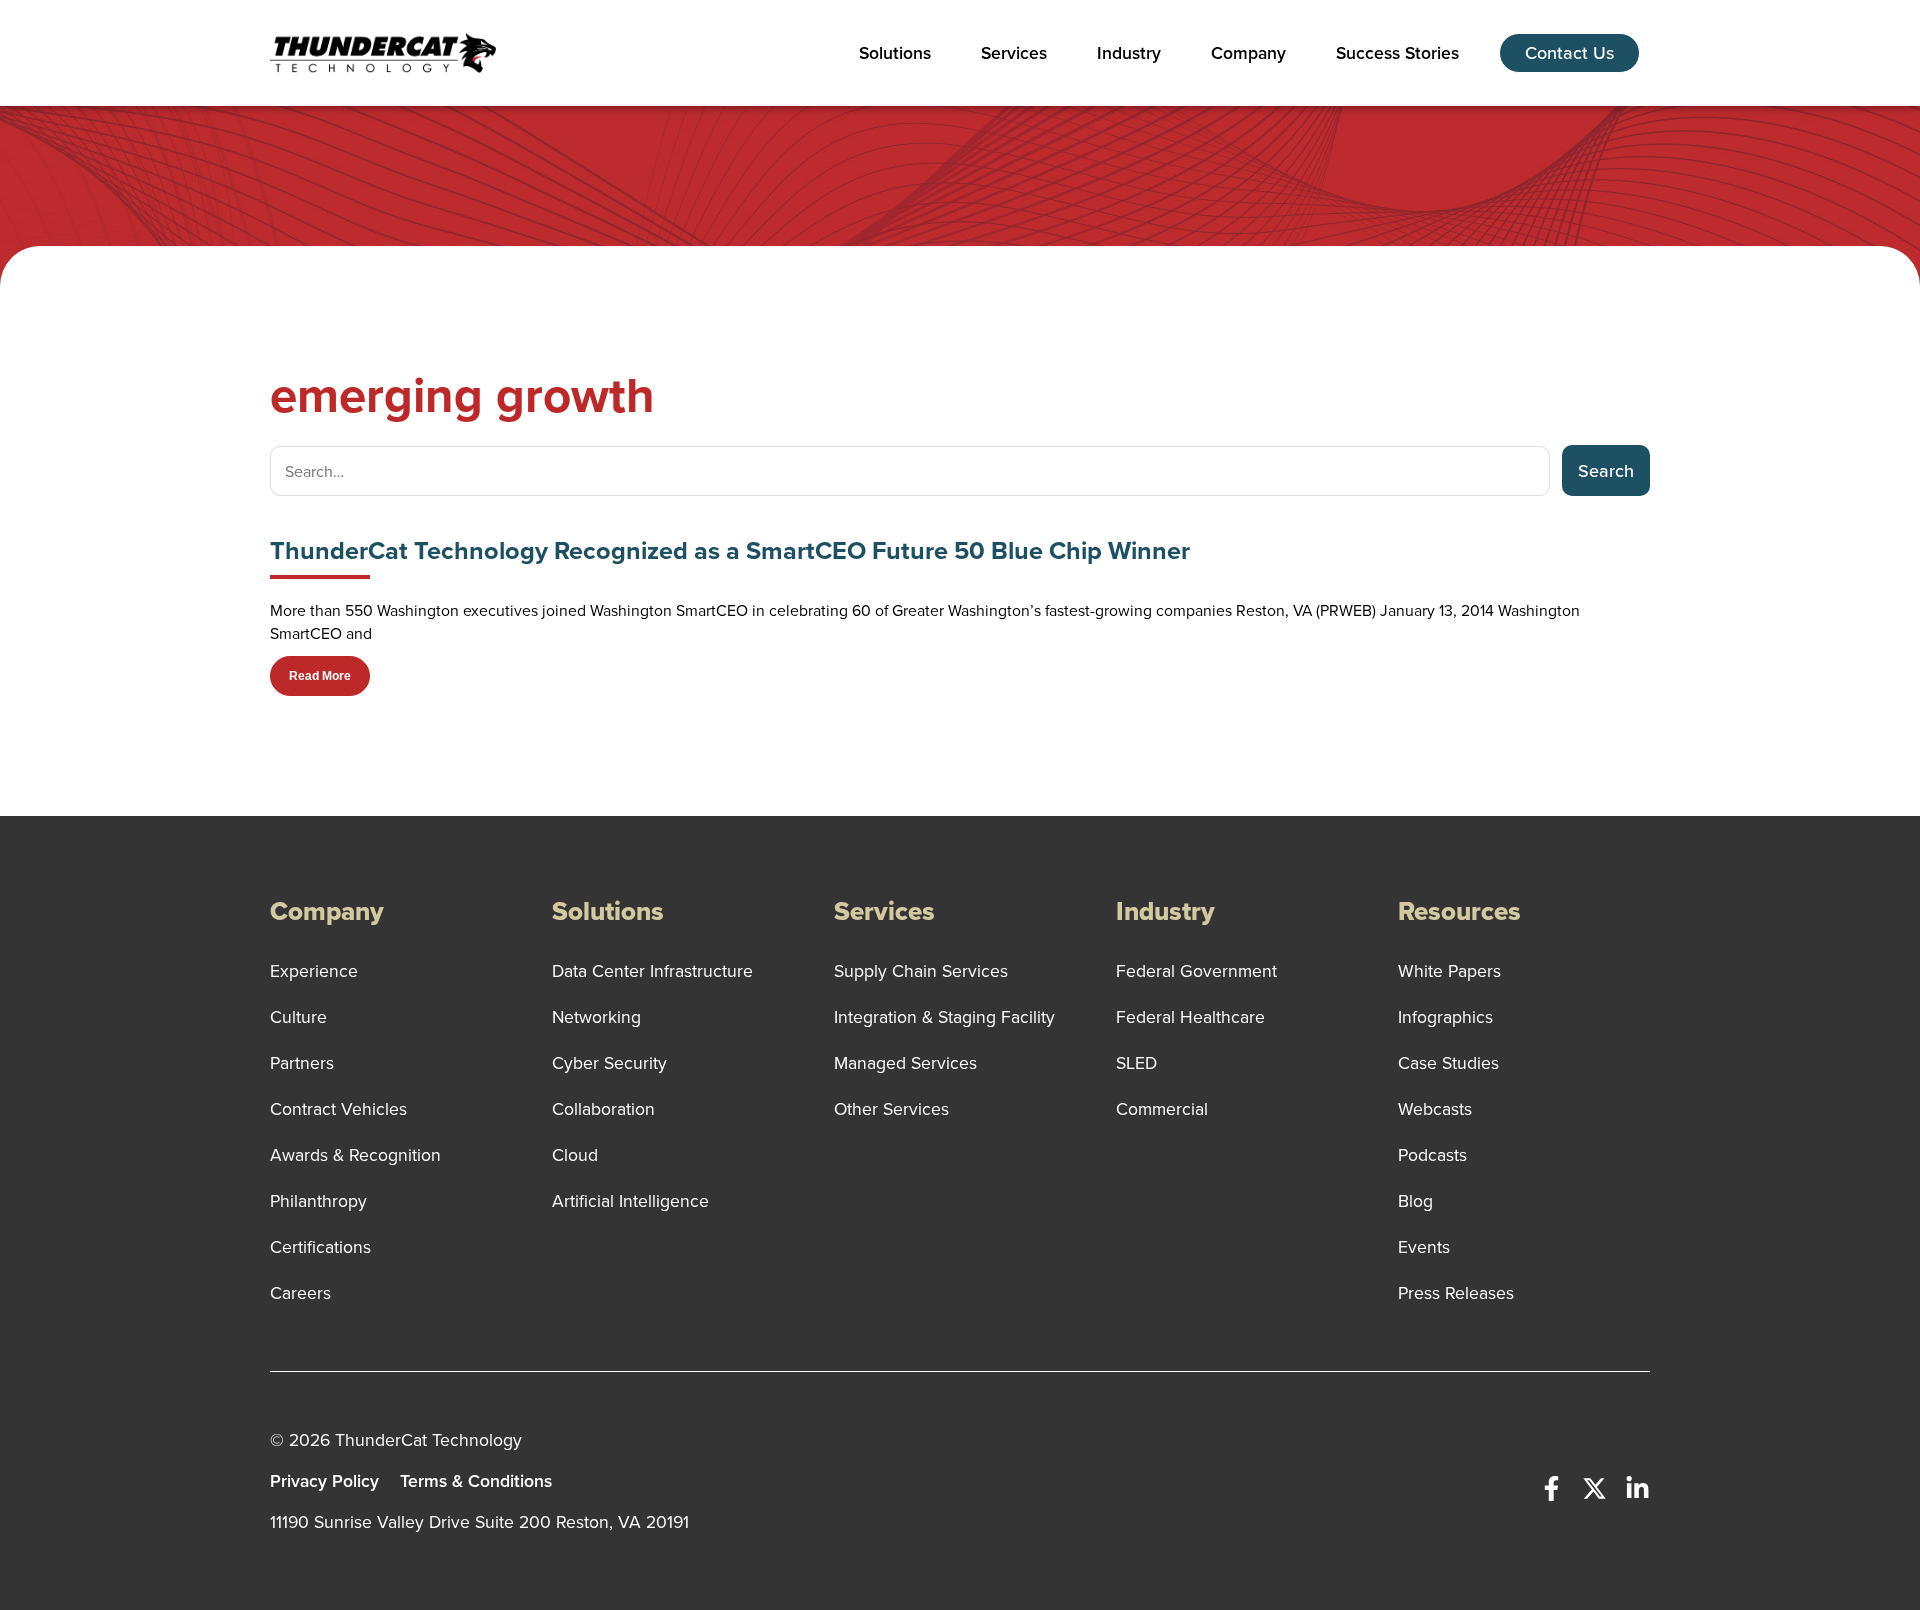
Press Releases (1456, 1292)
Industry (1129, 52)
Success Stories (1397, 52)
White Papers (1449, 970)
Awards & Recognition (355, 1154)
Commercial (1162, 1108)
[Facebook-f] (1551, 1488)
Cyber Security (609, 1062)
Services (1014, 52)
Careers (300, 1292)
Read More (320, 676)
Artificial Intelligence (630, 1200)
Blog (1415, 1200)
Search (1606, 470)
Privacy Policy (324, 1480)
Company (1248, 52)
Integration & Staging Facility (944, 1016)
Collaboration (603, 1108)
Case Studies (1448, 1062)
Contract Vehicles (338, 1108)
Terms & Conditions (476, 1480)
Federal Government (1196, 970)
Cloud (575, 1154)
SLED (1136, 1062)
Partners (302, 1062)
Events (1424, 1246)
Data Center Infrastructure (652, 970)
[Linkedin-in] (1637, 1488)
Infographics (1445, 1016)
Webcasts (1435, 1108)
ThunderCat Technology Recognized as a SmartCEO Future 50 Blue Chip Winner (730, 550)
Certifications (320, 1246)
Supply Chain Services (921, 970)
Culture (298, 1016)
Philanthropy (318, 1200)
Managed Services (905, 1062)
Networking (596, 1016)
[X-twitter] (1594, 1488)
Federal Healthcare (1190, 1016)
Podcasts (1432, 1154)
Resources (1459, 911)
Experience (314, 970)
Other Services (891, 1108)
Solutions (895, 52)
